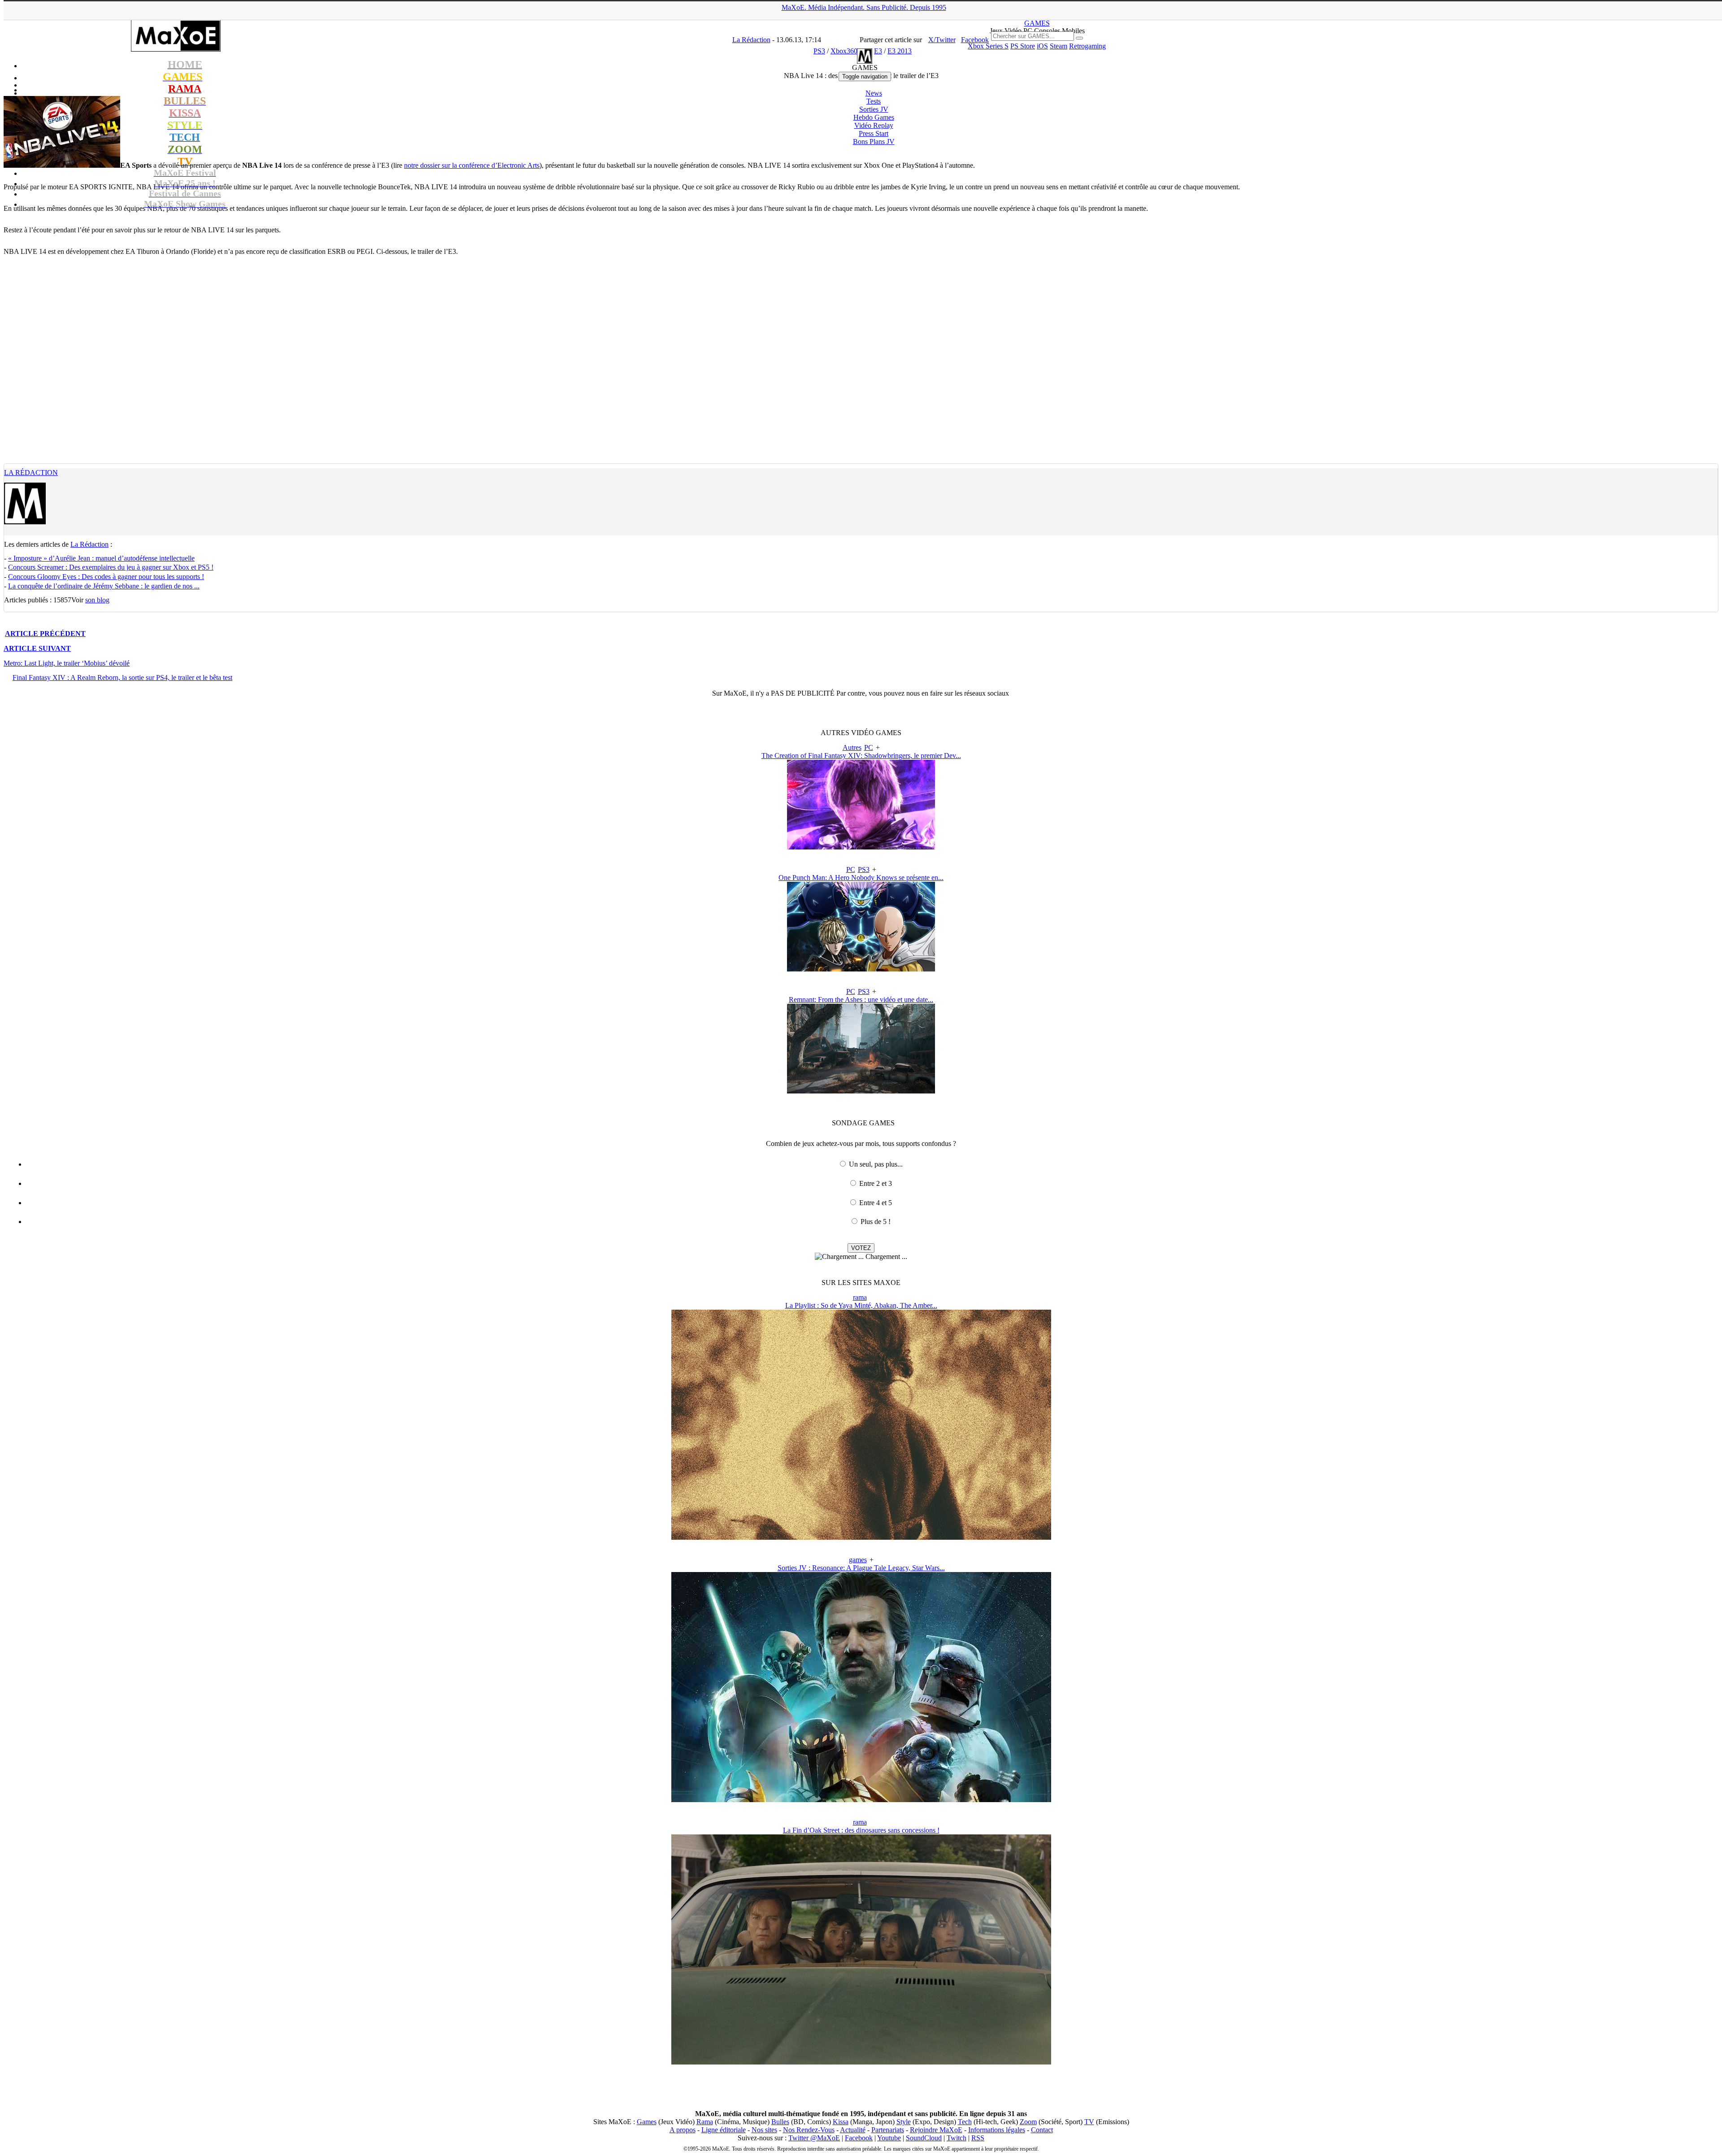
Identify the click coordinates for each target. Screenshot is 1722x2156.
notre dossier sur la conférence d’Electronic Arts (472, 165)
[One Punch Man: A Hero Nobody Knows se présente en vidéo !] (861, 969)
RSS (978, 2138)
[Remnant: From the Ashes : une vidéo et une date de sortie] (861, 1091)
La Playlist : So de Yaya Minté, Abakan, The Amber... (861, 1305)
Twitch (957, 2138)
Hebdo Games (874, 117)
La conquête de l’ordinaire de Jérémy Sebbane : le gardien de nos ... (104, 586)
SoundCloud (924, 2138)
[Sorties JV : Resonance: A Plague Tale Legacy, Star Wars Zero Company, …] (861, 1800)
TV (1089, 2122)
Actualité (853, 2130)
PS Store (1023, 46)
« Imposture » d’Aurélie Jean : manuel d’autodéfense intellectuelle (101, 558)
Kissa (841, 2122)
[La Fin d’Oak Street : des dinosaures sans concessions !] (861, 2062)
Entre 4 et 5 (876, 1203)
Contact (1042, 2130)
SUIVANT (37, 648)
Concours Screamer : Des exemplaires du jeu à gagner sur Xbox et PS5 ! (111, 567)
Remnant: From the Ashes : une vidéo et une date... (861, 1000)
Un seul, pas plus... (876, 1164)
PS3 (864, 869)
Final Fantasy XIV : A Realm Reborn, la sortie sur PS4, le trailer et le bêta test (122, 677)
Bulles (780, 2122)
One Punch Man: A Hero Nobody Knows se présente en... (861, 878)
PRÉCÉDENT (45, 634)
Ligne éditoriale (724, 2130)
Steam (1059, 46)
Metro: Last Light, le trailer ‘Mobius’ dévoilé (67, 663)
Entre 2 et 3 (876, 1183)
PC (869, 747)
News (874, 93)
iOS (1042, 46)
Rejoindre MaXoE (936, 2130)
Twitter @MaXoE (814, 2138)
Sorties (874, 109)
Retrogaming (1087, 46)
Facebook (859, 2138)
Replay (874, 125)
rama (860, 1297)
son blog (97, 600)
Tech (965, 2122)
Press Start (874, 133)
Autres (852, 747)
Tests (874, 101)
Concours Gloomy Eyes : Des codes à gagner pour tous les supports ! (106, 577)
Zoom (1028, 2122)
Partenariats (888, 2130)
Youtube (889, 2138)
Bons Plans (874, 142)
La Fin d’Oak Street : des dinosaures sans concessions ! (861, 1830)
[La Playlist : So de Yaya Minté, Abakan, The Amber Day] (861, 1537)
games (858, 1560)
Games (647, 2122)
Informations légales (997, 2130)
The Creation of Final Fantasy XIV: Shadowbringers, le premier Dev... (861, 756)
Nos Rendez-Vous (809, 2130)
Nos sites (764, 2130)
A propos (683, 2130)
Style (904, 2122)
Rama (705, 2122)
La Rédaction (31, 473)
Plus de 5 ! (876, 1222)
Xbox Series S (988, 46)
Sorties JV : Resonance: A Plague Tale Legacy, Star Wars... (861, 1568)
